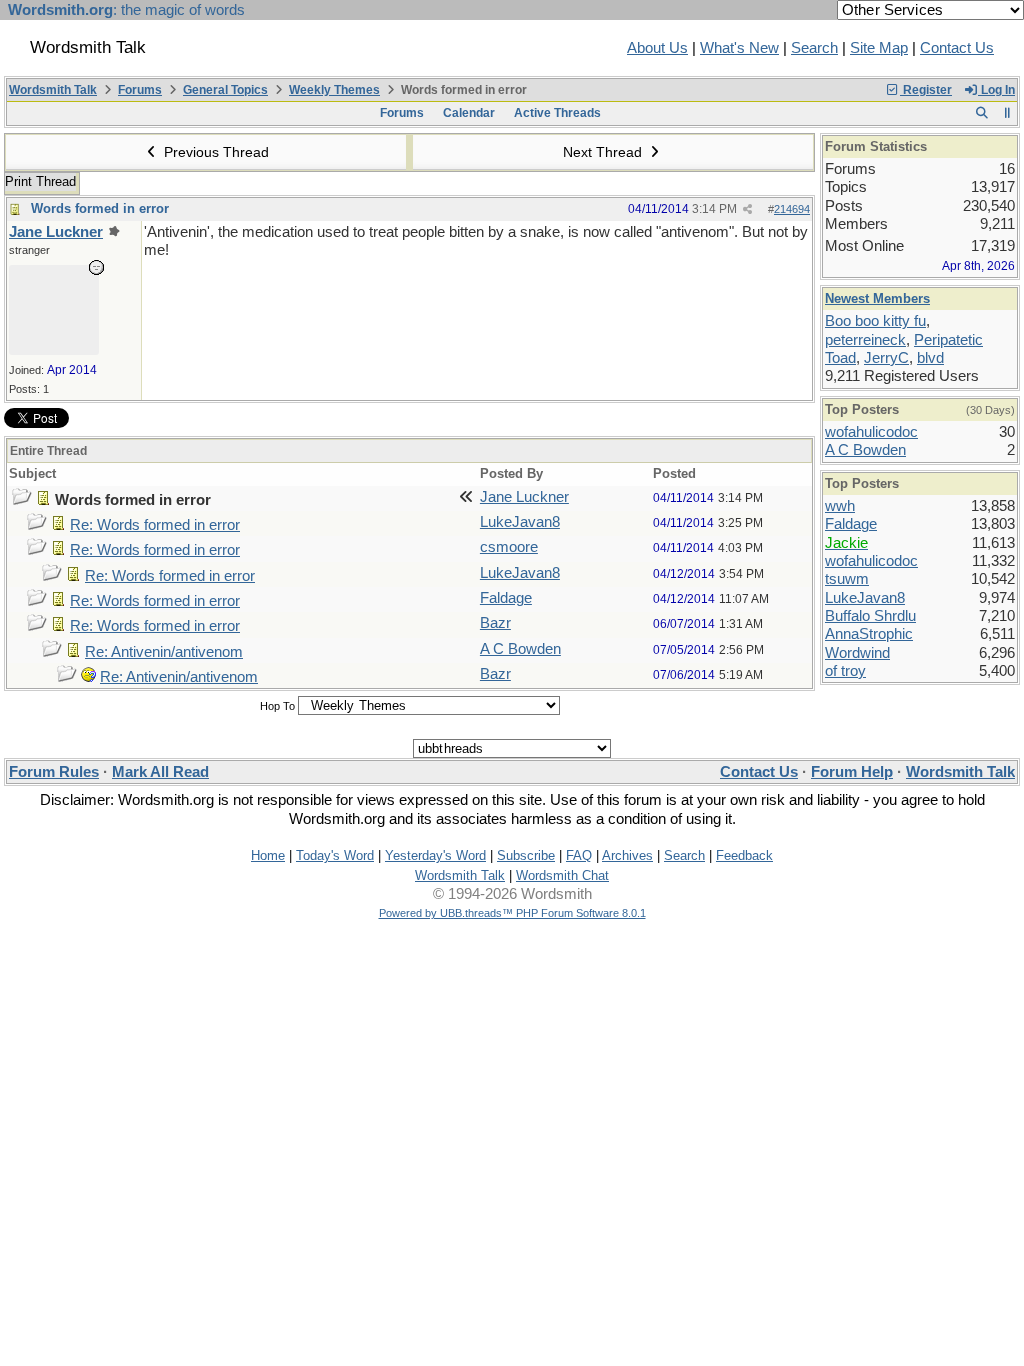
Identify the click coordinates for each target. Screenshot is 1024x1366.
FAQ (579, 855)
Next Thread (604, 152)
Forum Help (852, 772)
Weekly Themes (334, 90)
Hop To (277, 706)
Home (268, 855)
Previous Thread (214, 152)
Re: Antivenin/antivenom (164, 652)
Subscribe (526, 855)
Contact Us (957, 48)
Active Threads (557, 113)
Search (814, 48)
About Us (657, 48)
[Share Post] (747, 209)
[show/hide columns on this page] (1007, 113)
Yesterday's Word (435, 855)
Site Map (879, 48)
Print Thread (40, 181)
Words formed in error (100, 208)
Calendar (469, 113)
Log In (996, 90)
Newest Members (877, 298)
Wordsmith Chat (562, 875)
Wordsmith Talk (53, 90)
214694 (792, 209)
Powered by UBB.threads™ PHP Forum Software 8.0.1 (512, 913)
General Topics (225, 90)
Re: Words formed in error (155, 525)
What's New (739, 48)
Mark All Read (160, 772)
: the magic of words (126, 10)
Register (926, 90)
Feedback (744, 855)
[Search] (981, 113)
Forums (140, 90)
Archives (627, 855)
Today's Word (335, 855)
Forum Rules (54, 772)
